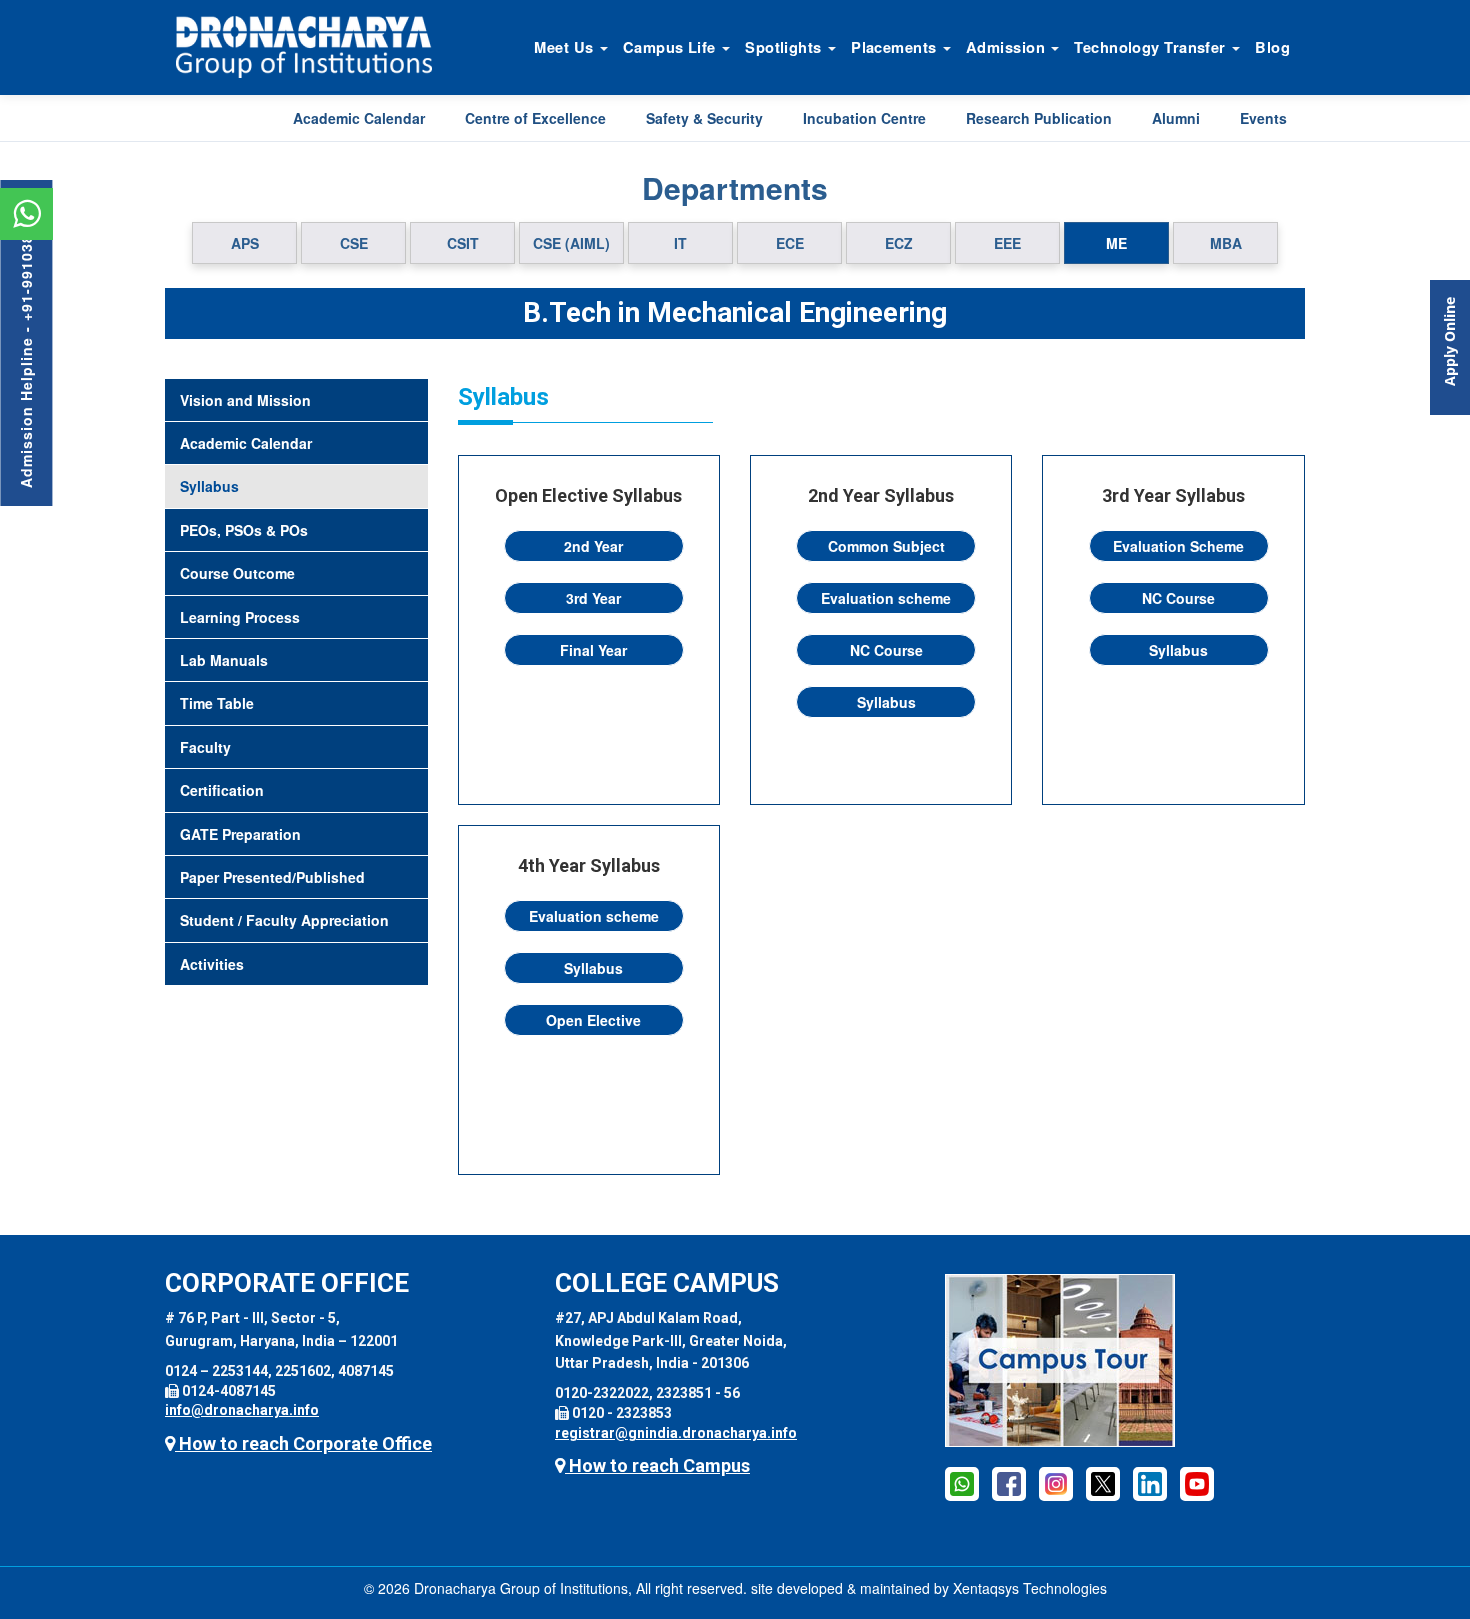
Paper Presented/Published (272, 877)
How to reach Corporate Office (303, 1443)
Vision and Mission (245, 400)
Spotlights (785, 47)
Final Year (593, 650)
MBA (1226, 243)
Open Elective (593, 1020)
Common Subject (886, 546)
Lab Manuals (224, 660)
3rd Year (593, 598)
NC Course (886, 650)
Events (1263, 118)
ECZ (899, 243)
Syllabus (209, 486)
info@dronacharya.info (242, 1410)
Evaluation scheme (886, 598)
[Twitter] (1103, 1483)
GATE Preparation (240, 834)
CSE (354, 243)
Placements (896, 47)
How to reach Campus (657, 1465)
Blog (1272, 47)
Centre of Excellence (535, 118)
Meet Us (566, 47)
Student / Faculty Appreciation (284, 920)
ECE (790, 243)
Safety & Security (704, 118)
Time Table (217, 703)
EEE (1007, 243)
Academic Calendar (359, 118)
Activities (212, 964)
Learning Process (240, 617)
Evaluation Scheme (1178, 546)
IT (680, 243)
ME (1116, 243)
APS (245, 243)
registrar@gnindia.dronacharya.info (676, 1433)
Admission (1007, 47)
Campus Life (671, 47)
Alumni (1176, 118)
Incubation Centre (864, 118)
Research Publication (1039, 118)
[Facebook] (1009, 1483)
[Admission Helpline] (962, 1483)
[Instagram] (1056, 1483)
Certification (222, 790)
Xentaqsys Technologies (1030, 1588)
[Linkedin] (1150, 1483)
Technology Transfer (1152, 47)
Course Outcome (237, 573)
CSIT (463, 243)
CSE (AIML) (571, 243)
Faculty (205, 747)
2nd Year (593, 546)
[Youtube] (1197, 1483)
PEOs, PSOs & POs (244, 530)
